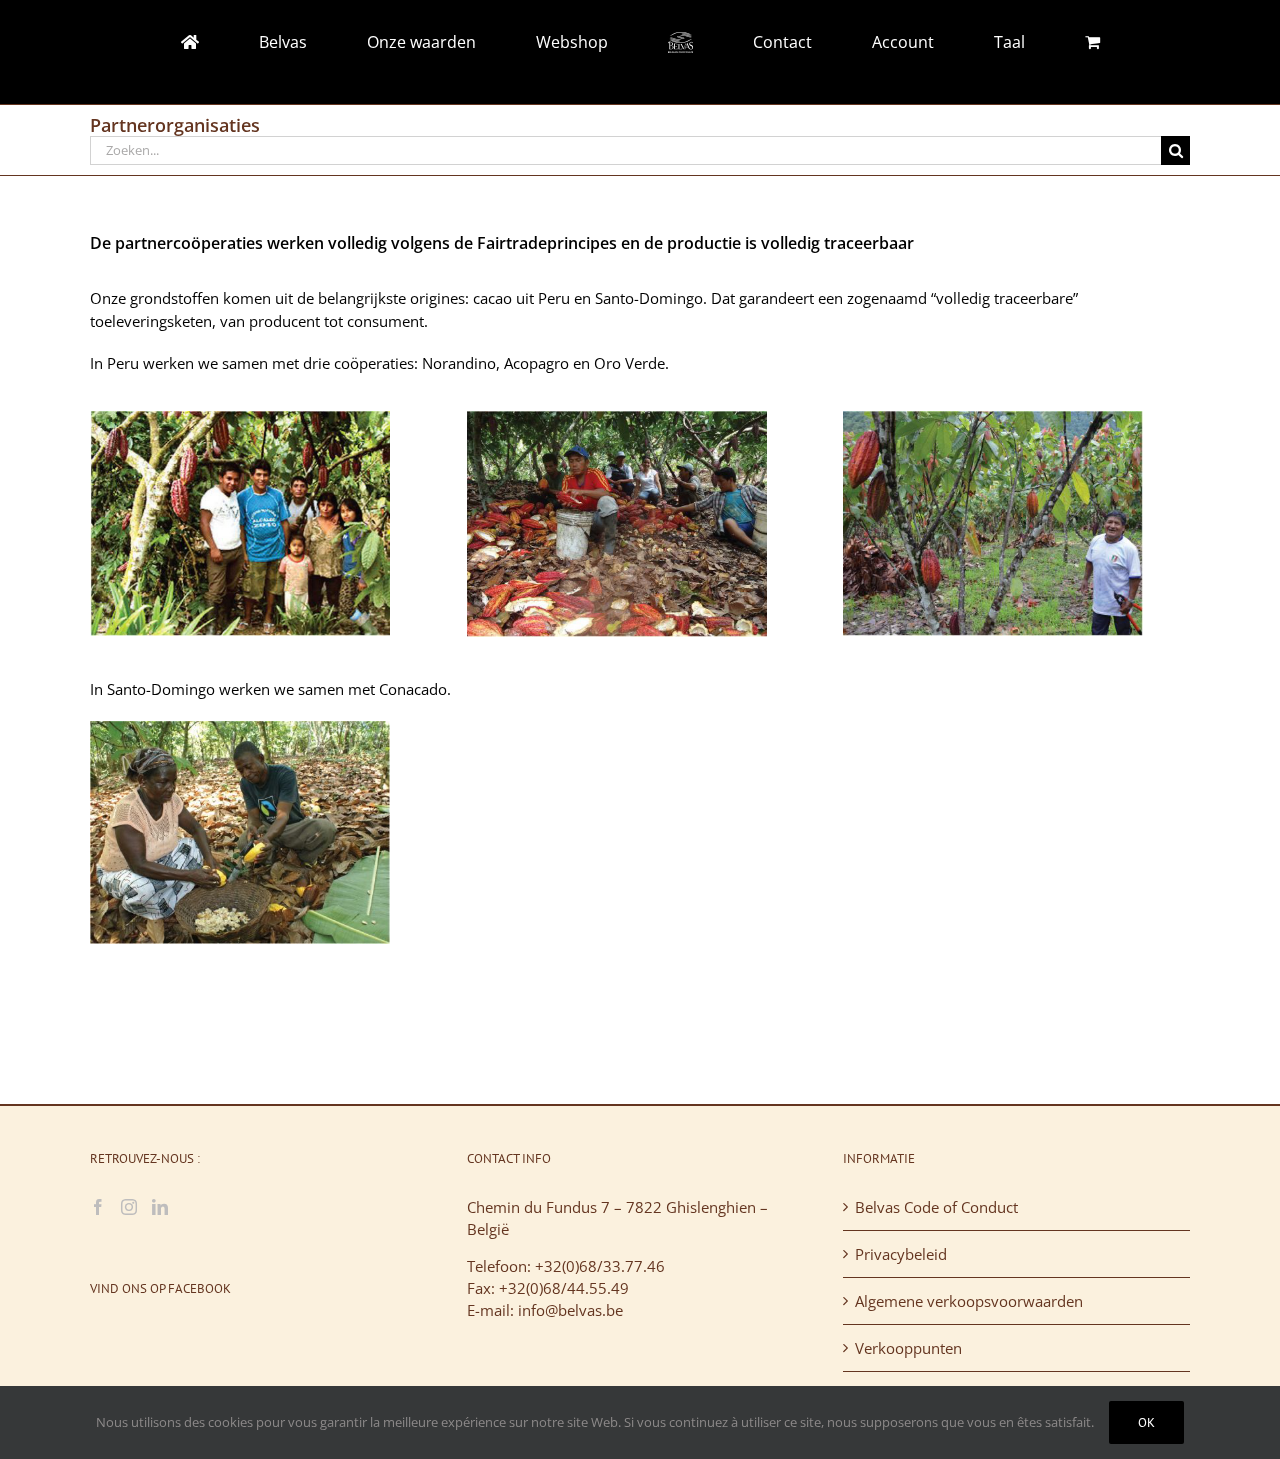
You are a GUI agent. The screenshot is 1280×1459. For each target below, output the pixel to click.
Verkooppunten (908, 1348)
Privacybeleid (901, 1254)
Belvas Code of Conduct (936, 1207)
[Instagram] (129, 1207)
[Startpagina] (317, 42)
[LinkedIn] (160, 1207)
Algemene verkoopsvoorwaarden (969, 1301)
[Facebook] (98, 1207)
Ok (1146, 1422)
